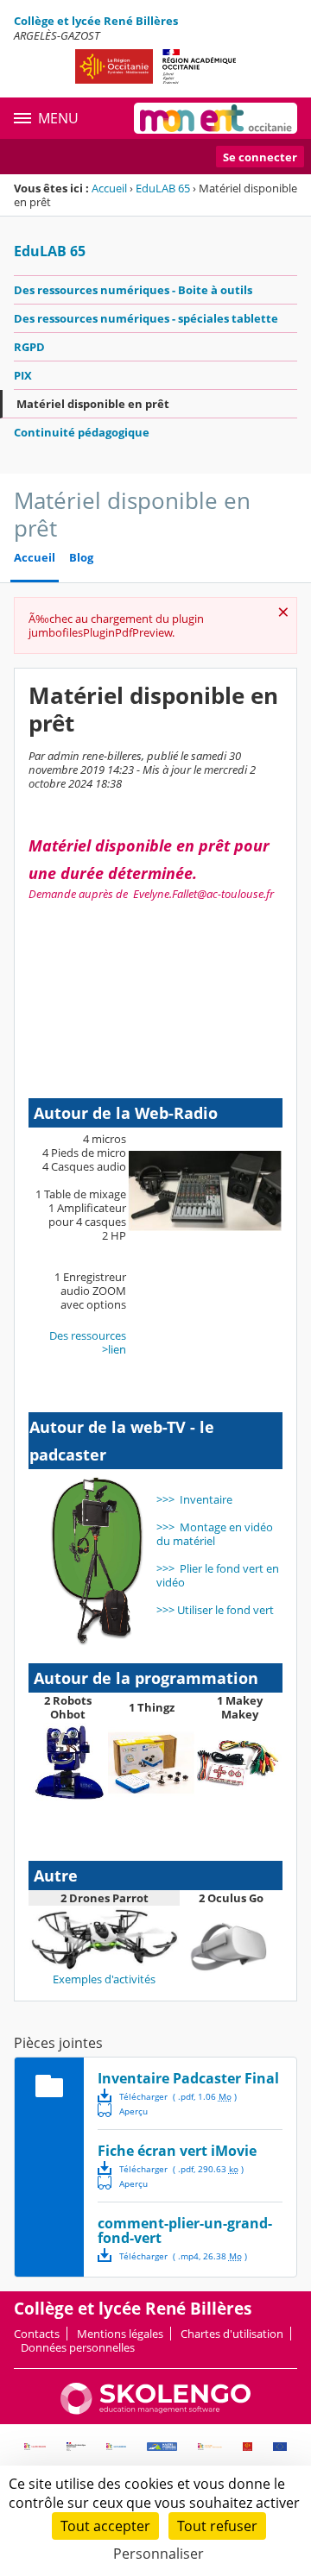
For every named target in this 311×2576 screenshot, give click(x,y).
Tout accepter (105, 2526)
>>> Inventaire (194, 1499)
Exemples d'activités (104, 1979)
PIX (23, 375)
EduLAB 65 (163, 188)
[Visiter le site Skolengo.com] (155, 2410)
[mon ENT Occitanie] (216, 118)
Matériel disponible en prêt (93, 404)
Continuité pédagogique (82, 432)
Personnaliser (159, 2554)
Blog (81, 558)
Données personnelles (78, 2347)
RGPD (29, 347)
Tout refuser (217, 2526)
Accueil (109, 188)
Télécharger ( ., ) (178, 2096)
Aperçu (123, 2110)
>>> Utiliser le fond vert (215, 1610)
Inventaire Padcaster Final (188, 2078)
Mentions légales (120, 2334)
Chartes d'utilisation (232, 2334)
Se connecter (260, 157)
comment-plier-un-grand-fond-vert (185, 2230)
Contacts (37, 2334)
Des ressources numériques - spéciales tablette (146, 318)
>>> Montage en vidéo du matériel (215, 1534)
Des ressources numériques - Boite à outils (133, 290)
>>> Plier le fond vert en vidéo (218, 1575)
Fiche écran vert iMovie (177, 2151)
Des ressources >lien (88, 1342)
